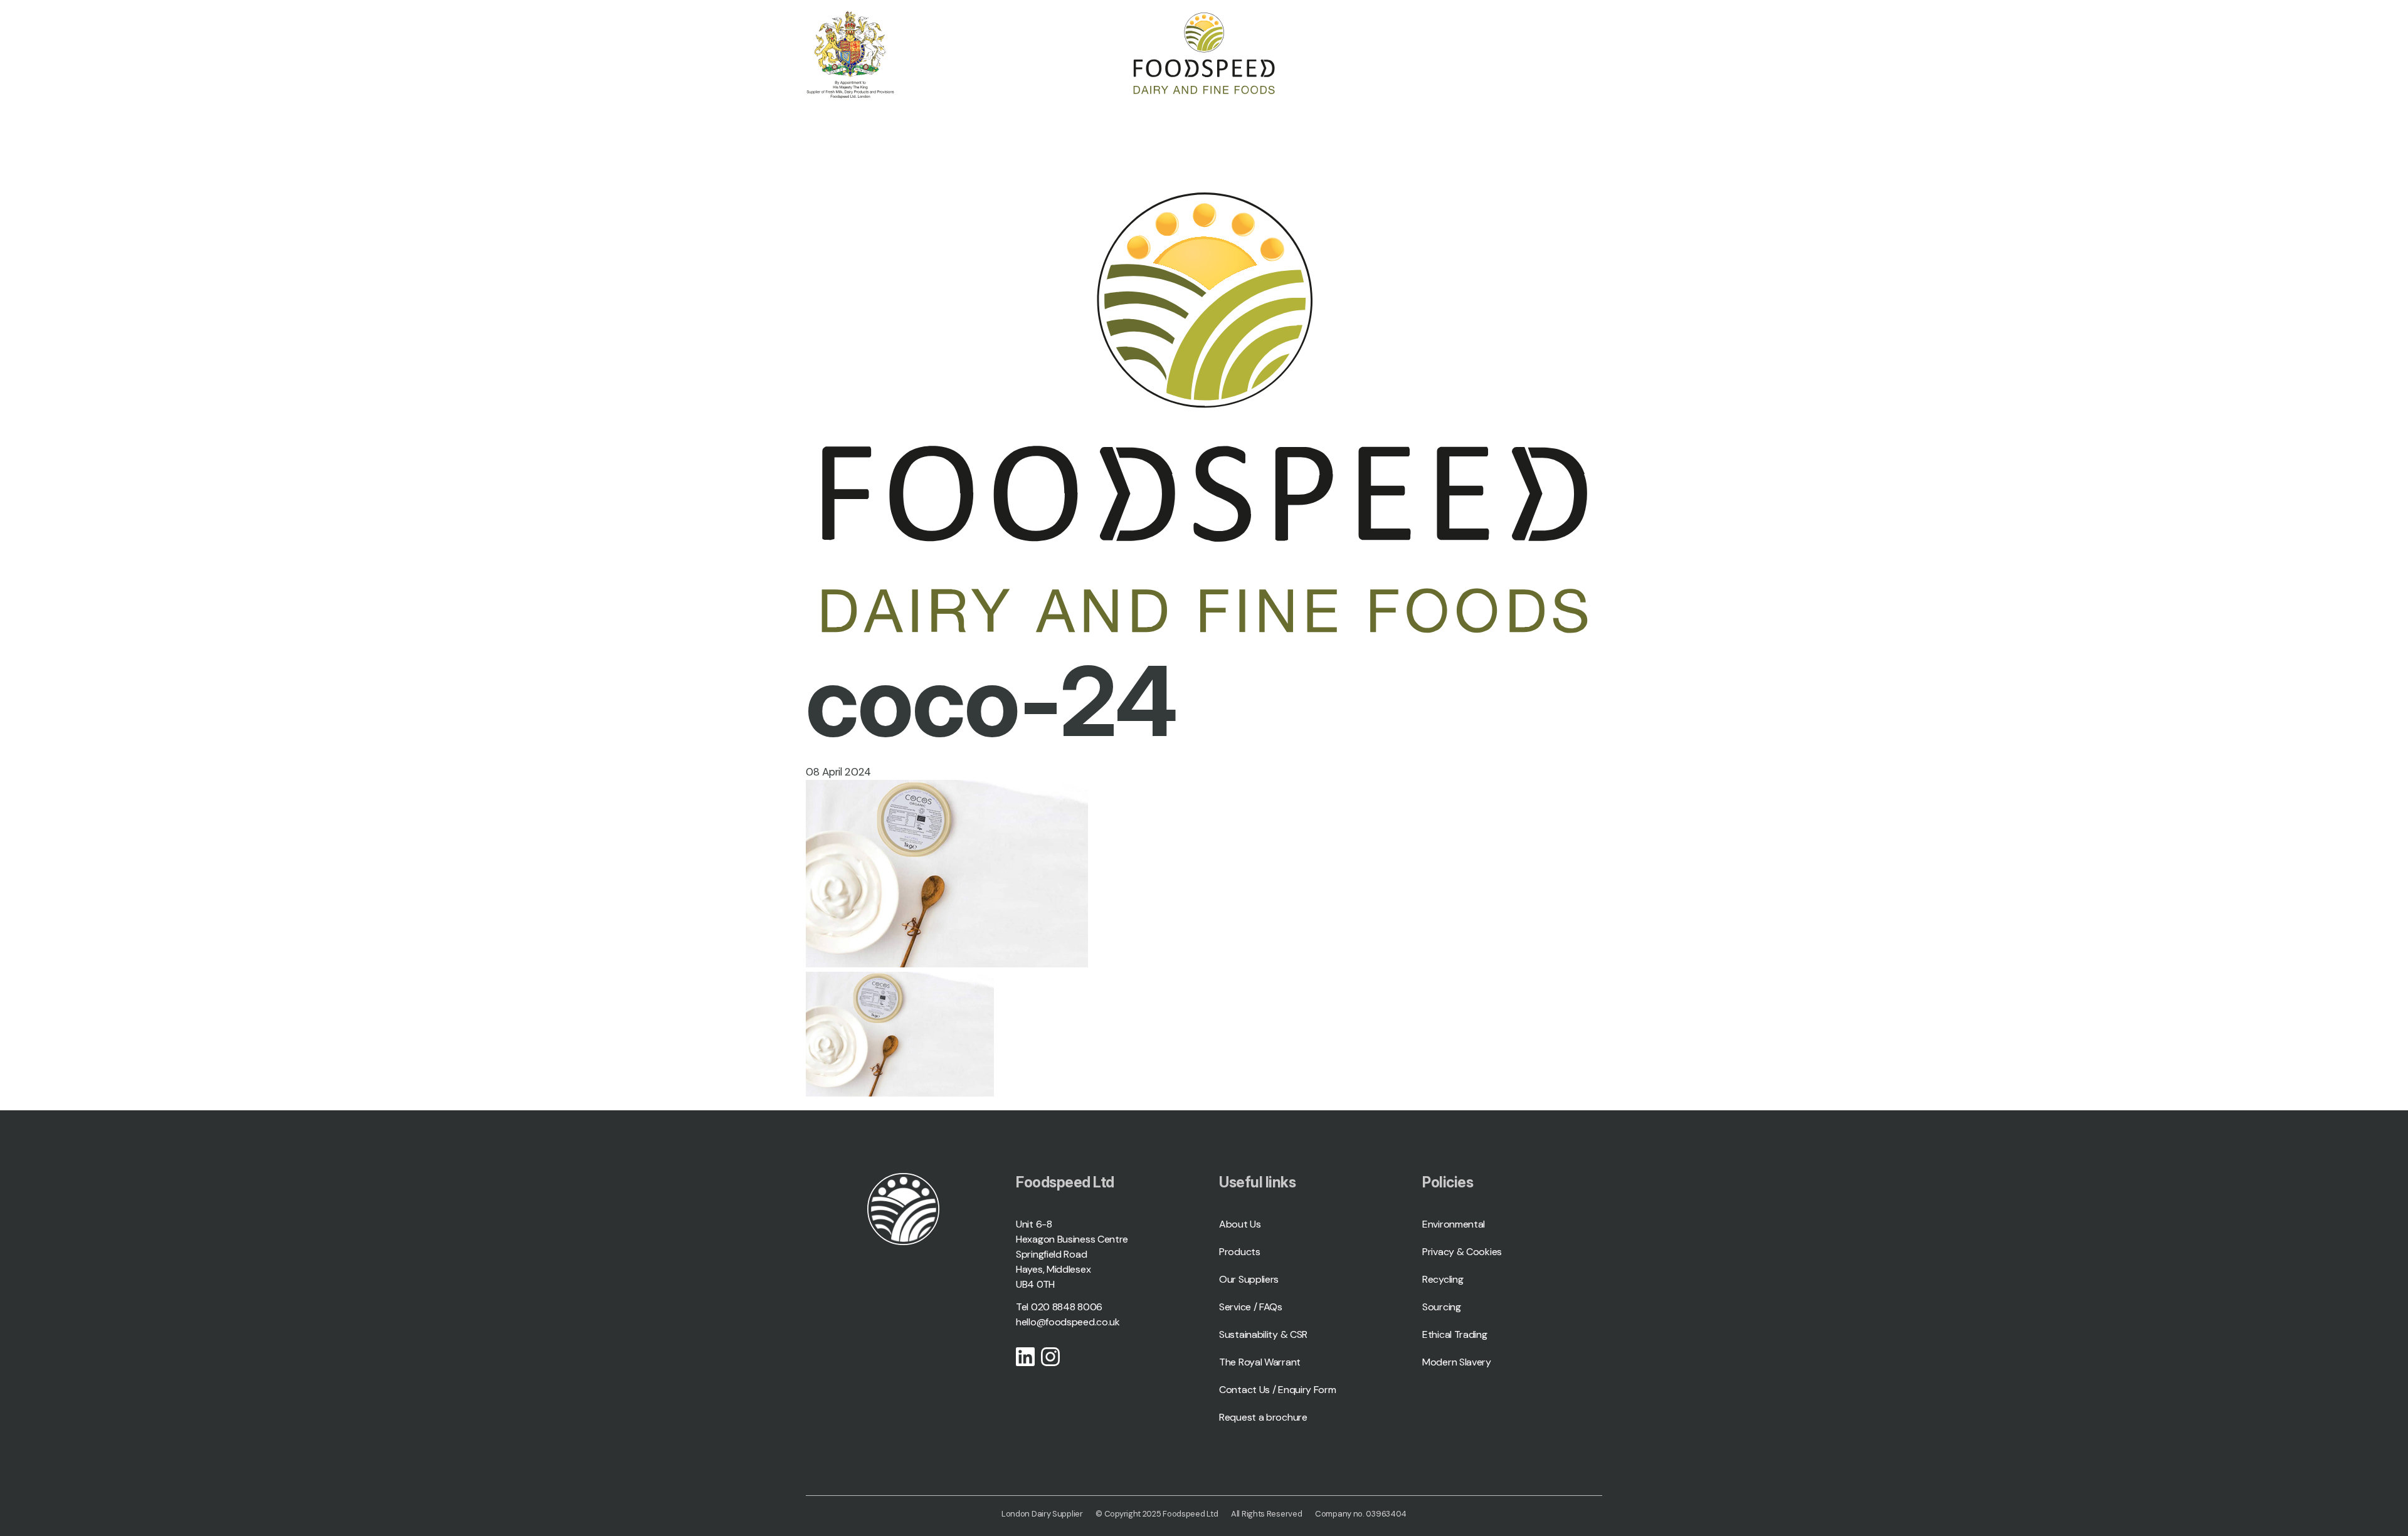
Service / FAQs (1251, 1307)
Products (1240, 1252)
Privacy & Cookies (1462, 1252)
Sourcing (1442, 1307)
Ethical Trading (1455, 1334)
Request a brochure (1263, 1417)
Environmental (1454, 1224)
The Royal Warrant (1260, 1362)
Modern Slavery (1457, 1362)
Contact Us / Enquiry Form (1278, 1390)
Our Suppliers (1249, 1279)
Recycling (1443, 1279)
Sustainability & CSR (1263, 1334)
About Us (1240, 1224)
